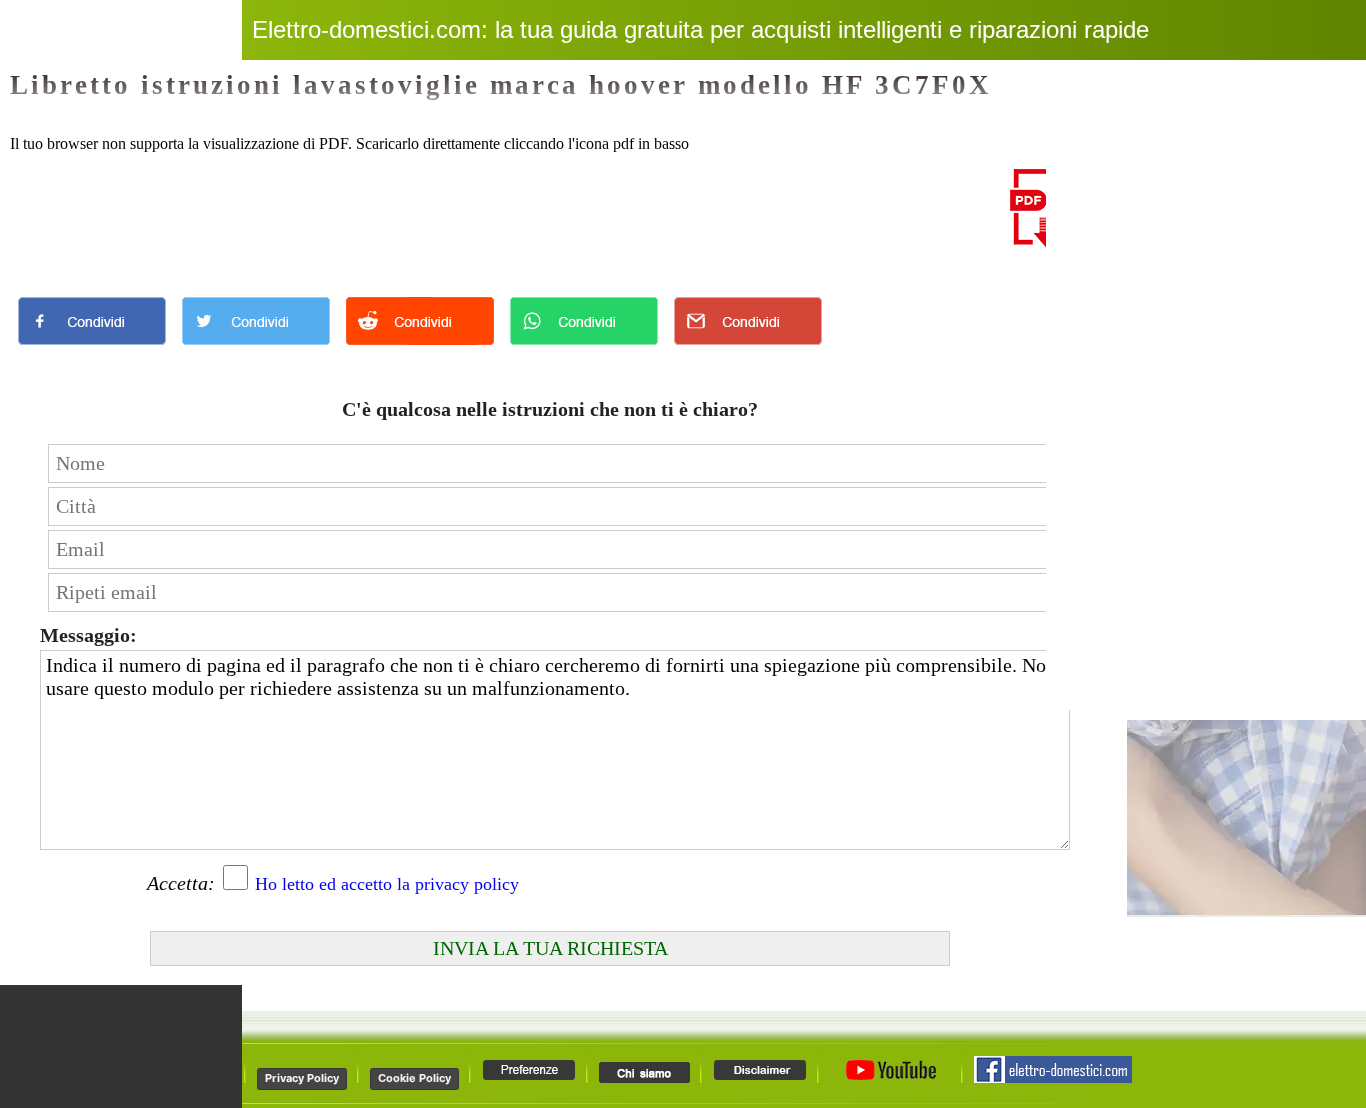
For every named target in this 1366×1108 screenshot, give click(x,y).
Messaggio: (88, 635)
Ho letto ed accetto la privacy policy (387, 884)
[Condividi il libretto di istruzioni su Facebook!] (92, 349)
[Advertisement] (510, 214)
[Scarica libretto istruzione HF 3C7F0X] (1044, 243)
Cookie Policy (414, 1078)
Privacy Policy (302, 1078)
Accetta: (181, 883)
